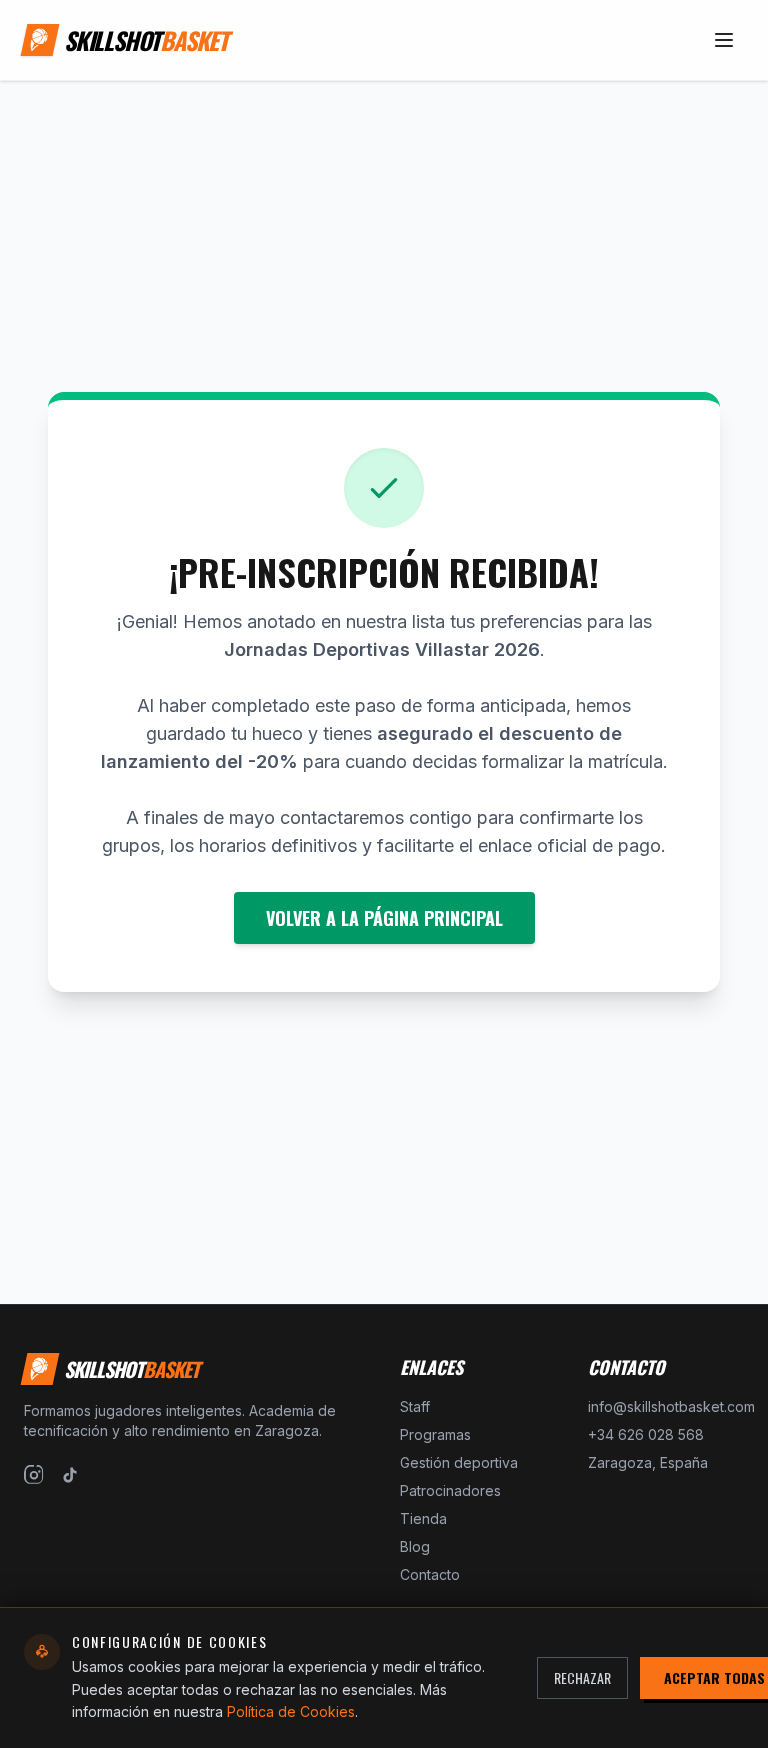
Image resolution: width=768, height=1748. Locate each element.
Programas (435, 1434)
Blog (415, 1546)
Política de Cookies (291, 1711)
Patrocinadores (450, 1490)
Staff (415, 1406)
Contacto (430, 1574)
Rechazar (582, 1677)
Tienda (423, 1518)
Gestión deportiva (459, 1462)
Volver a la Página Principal (384, 918)
